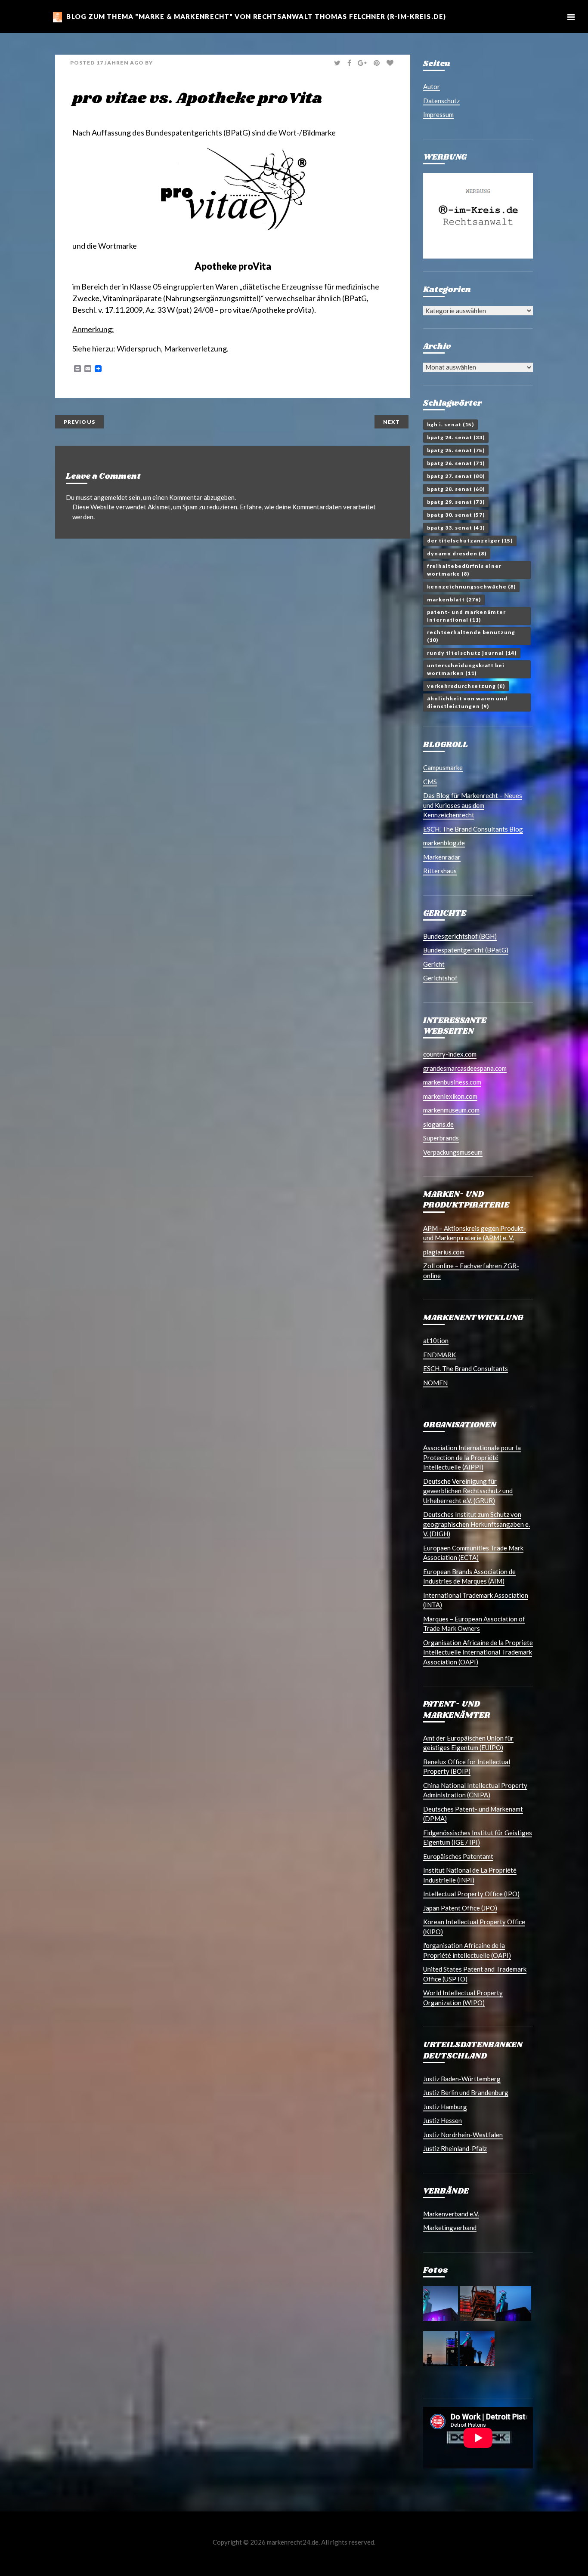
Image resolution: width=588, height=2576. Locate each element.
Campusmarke (443, 767)
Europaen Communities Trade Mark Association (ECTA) (473, 1553)
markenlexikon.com (450, 1096)
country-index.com (450, 1054)
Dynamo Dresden (457, 553)
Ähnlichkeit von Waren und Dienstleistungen (467, 702)
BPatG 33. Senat (456, 528)
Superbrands (441, 1138)
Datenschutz (441, 101)
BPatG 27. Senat (456, 476)
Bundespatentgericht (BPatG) (466, 950)
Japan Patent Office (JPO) (460, 1908)
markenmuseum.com (451, 1110)
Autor (432, 86)
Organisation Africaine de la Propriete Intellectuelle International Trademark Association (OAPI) (478, 1652)
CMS (430, 782)
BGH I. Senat (450, 424)
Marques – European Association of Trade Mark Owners (474, 1624)
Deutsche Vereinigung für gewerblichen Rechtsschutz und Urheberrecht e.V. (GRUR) (468, 1491)
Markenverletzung (195, 348)
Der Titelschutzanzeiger (470, 541)
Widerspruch (139, 348)
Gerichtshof (440, 978)
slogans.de (438, 1124)
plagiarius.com (444, 1252)
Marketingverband (450, 2228)
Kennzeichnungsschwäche (471, 587)
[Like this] (391, 63)
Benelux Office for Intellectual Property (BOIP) (467, 1767)
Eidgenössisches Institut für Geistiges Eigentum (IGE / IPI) (478, 1838)
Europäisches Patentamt (458, 1856)
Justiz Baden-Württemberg (462, 2079)
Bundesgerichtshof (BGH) (460, 936)
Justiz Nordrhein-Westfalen (463, 2135)
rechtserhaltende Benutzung (471, 636)
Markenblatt (454, 599)
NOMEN (435, 1383)
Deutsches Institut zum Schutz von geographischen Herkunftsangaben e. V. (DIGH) (477, 1524)
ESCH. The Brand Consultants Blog (473, 829)
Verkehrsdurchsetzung (466, 686)
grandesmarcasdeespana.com (465, 1068)
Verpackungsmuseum (453, 1152)
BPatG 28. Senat (456, 489)
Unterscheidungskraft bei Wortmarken (466, 669)
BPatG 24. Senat (456, 437)
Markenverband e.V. (451, 2214)
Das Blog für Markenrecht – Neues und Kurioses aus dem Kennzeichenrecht (473, 805)
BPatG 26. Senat (456, 463)
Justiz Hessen (443, 2120)
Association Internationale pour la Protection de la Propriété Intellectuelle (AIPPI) (472, 1457)
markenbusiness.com (452, 1082)
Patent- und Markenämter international (466, 616)
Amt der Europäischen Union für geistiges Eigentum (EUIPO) (468, 1743)
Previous (79, 422)
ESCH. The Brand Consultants (466, 1368)
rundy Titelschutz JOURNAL (472, 653)
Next (391, 422)
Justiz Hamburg (445, 2107)
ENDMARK (439, 1355)
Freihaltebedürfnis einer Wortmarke (464, 570)
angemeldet (111, 497)
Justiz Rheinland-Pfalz (455, 2148)
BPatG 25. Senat (456, 450)
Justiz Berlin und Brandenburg (466, 2092)
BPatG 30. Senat (456, 515)
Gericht (434, 964)
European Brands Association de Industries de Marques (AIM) (469, 1576)
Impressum (438, 114)
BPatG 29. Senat (456, 502)
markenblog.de (444, 843)
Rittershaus (440, 871)
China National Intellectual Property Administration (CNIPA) (475, 1790)
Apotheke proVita (233, 266)
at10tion (436, 1340)
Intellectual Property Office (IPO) (471, 1894)
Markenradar (442, 857)
